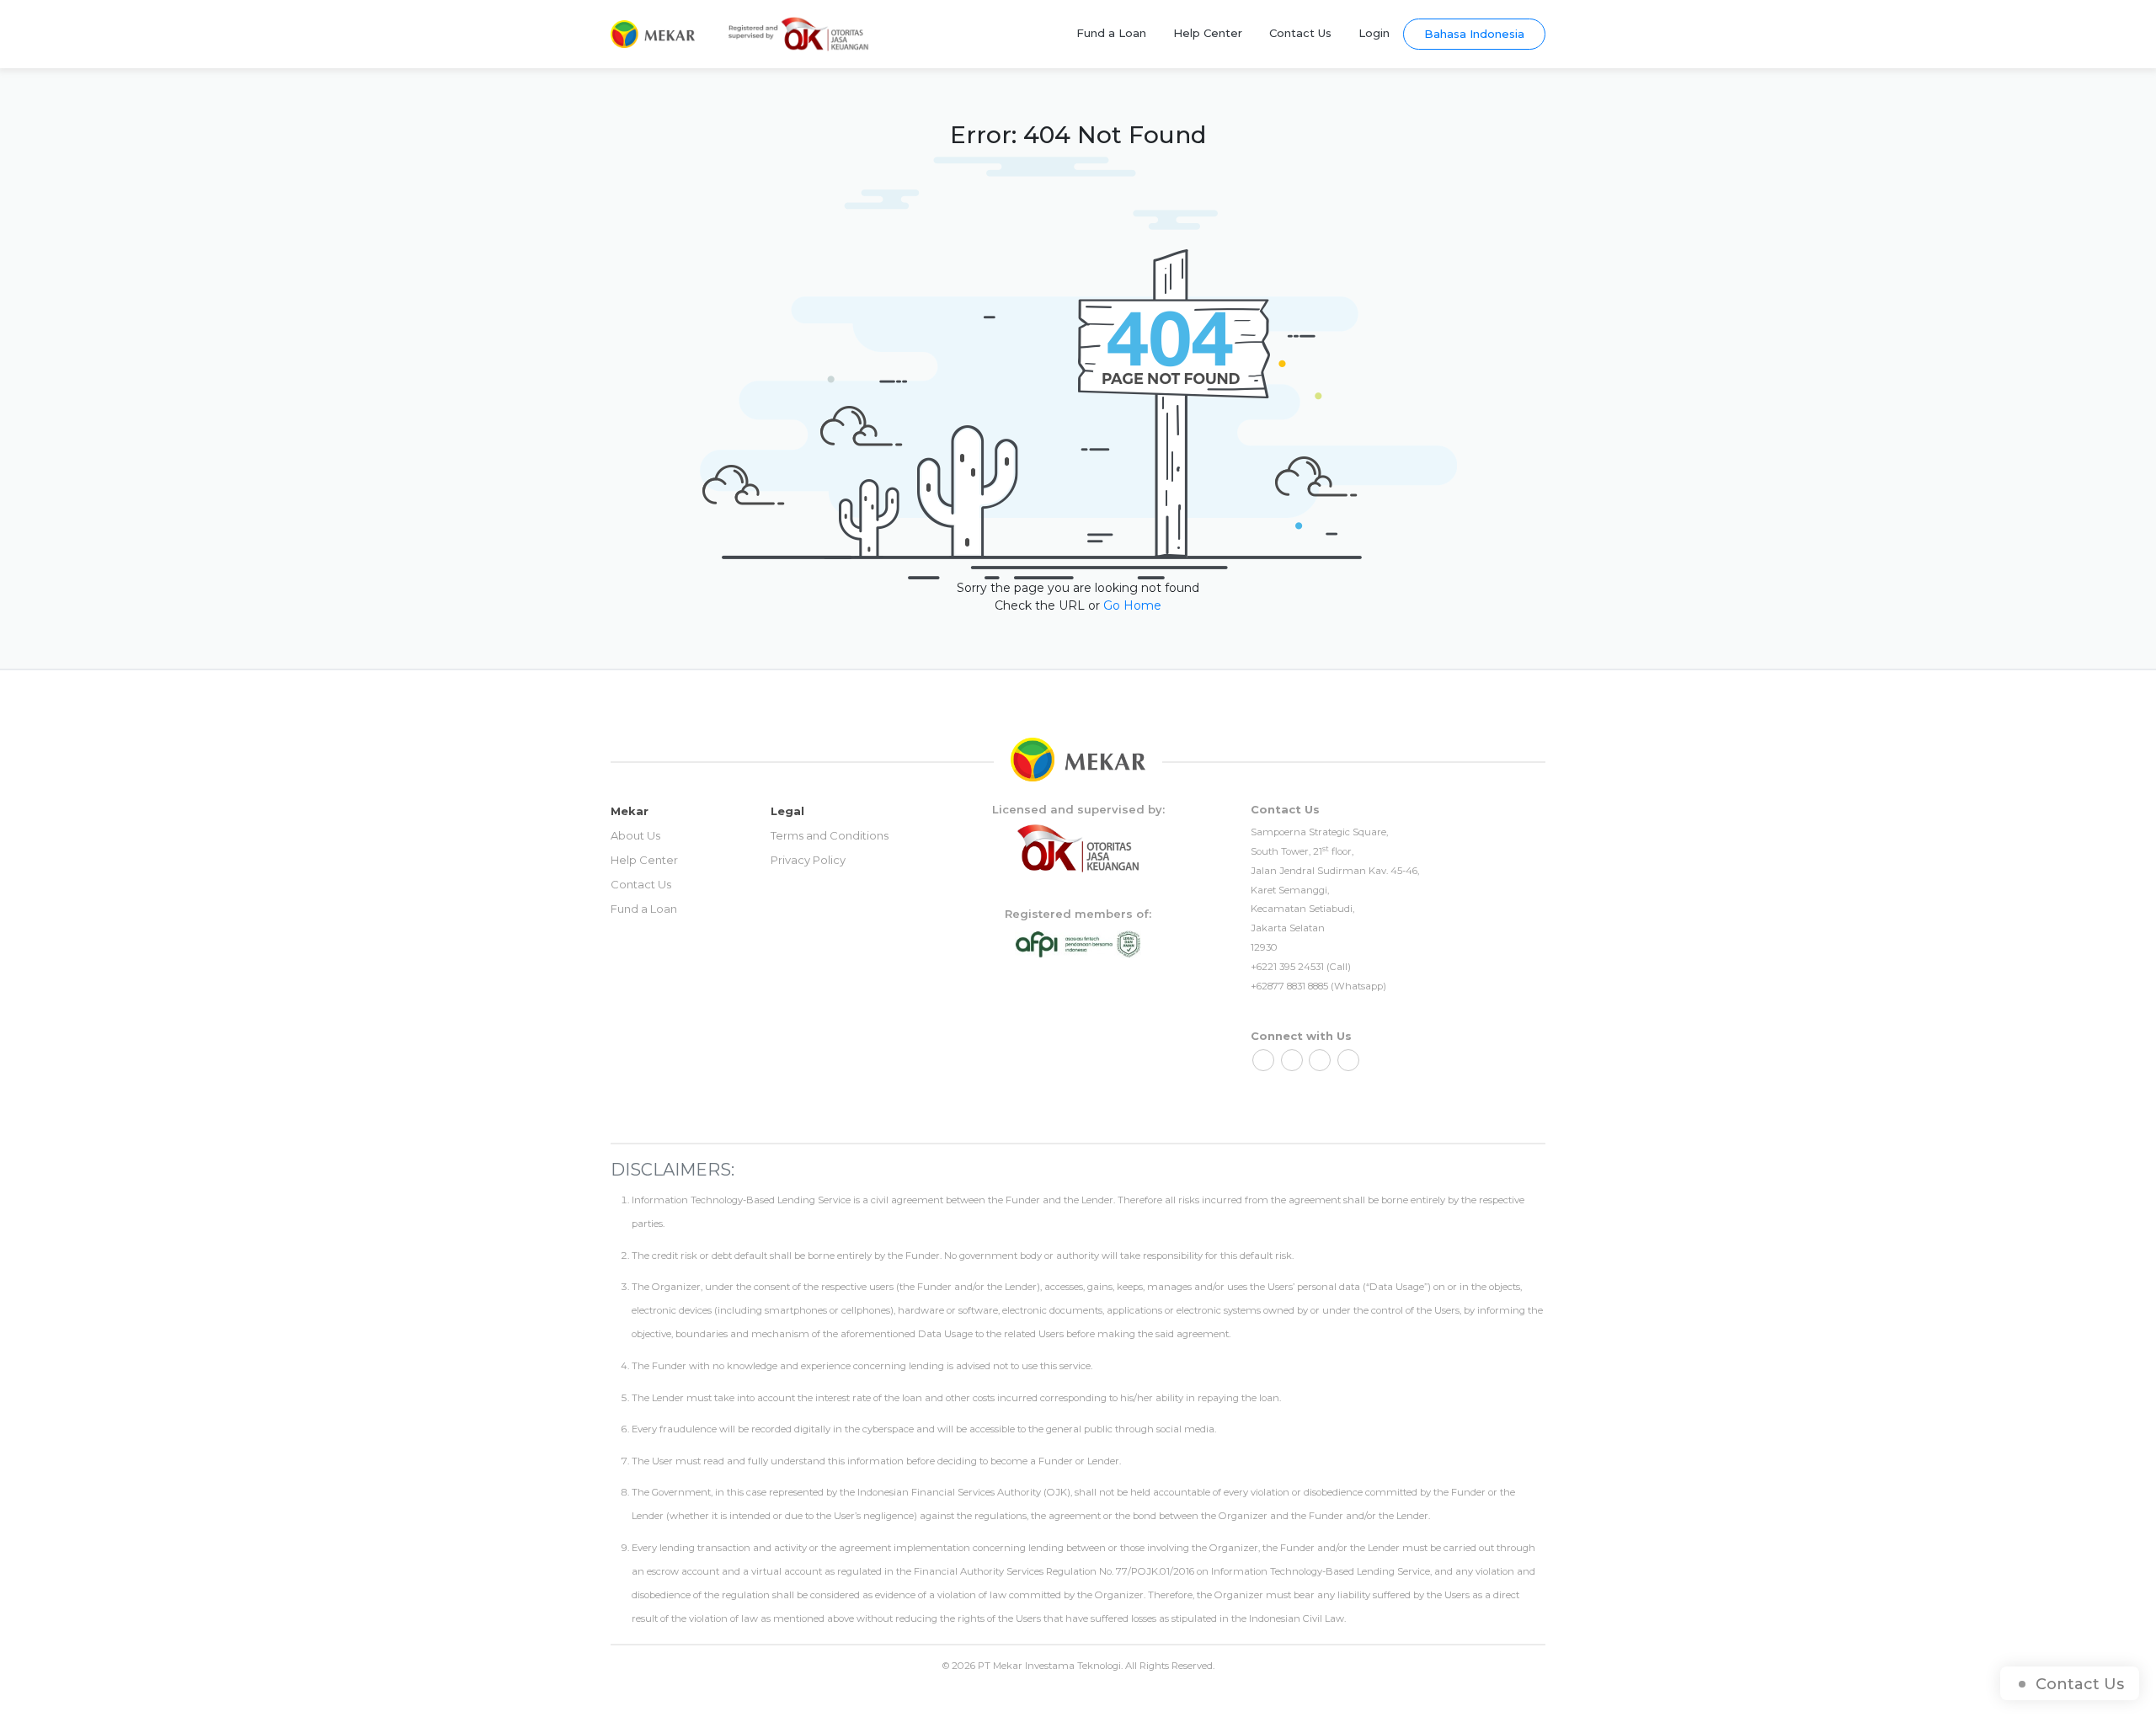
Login (1374, 33)
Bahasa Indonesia (1474, 34)
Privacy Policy (808, 860)
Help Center (1208, 33)
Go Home (1132, 605)
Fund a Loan (1111, 33)
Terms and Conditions (830, 835)
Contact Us (1300, 33)
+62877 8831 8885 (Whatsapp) (1318, 986)
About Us (635, 835)
